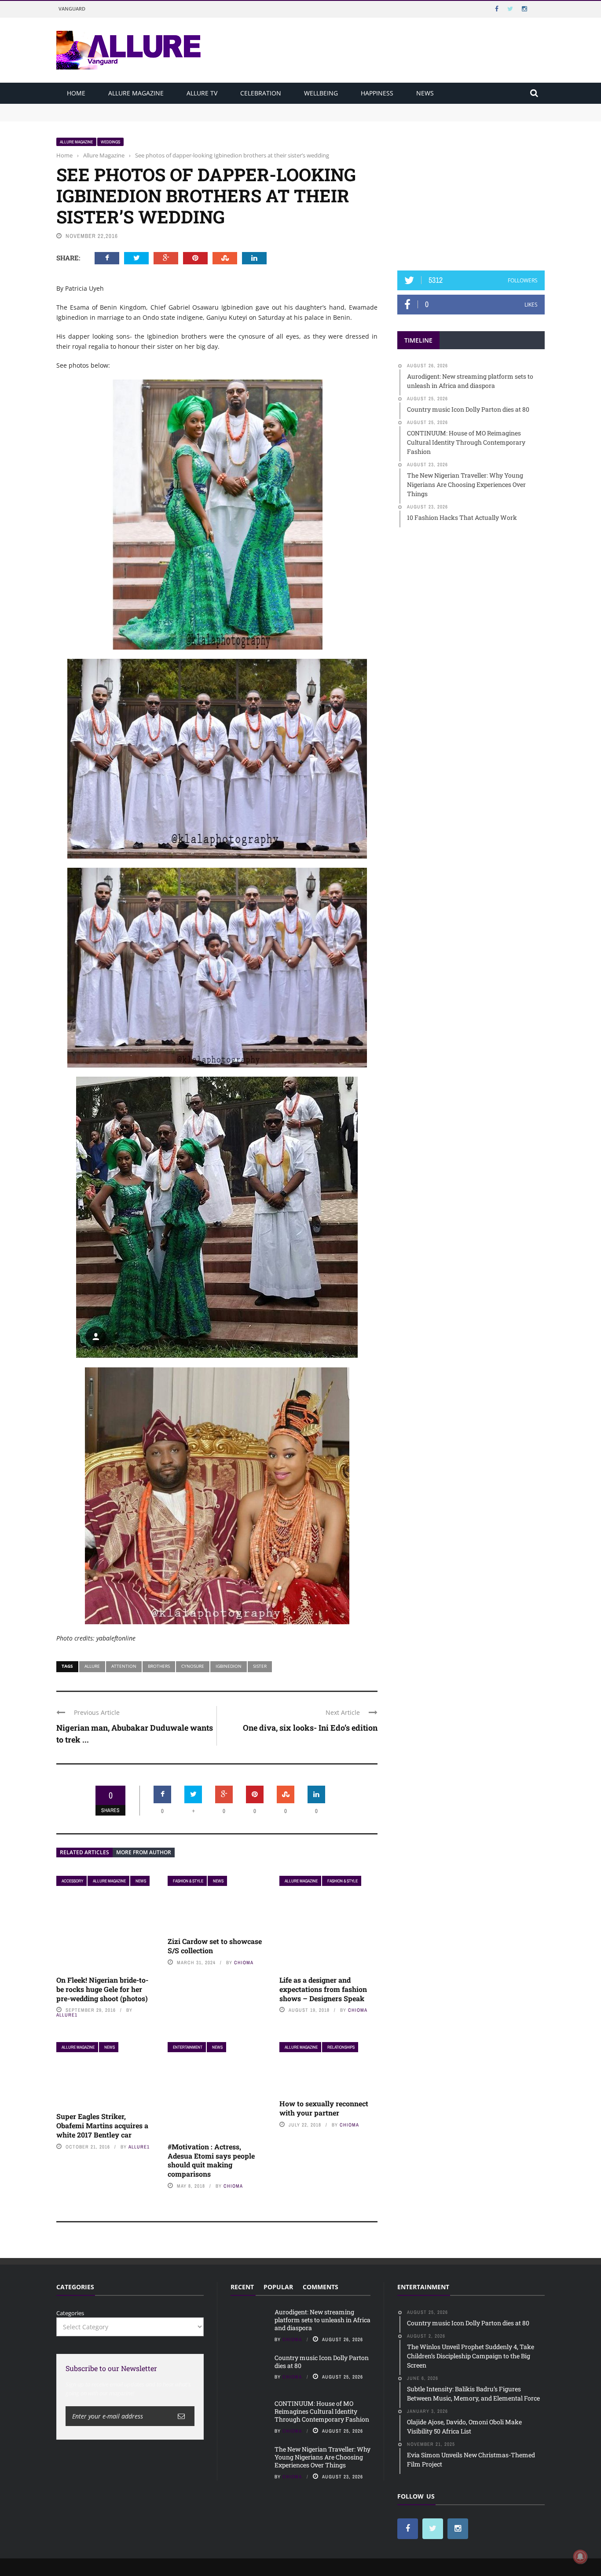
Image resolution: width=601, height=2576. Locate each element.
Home (76, 93)
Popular (278, 2287)
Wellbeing (321, 93)
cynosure (193, 1666)
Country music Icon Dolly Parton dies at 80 (114, 116)
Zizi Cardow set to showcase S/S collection (215, 1946)
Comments (321, 2287)
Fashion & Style (188, 1881)
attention (124, 1666)
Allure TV (202, 93)
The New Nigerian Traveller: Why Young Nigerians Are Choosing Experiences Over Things (322, 2457)
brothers (159, 1666)
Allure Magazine (136, 93)
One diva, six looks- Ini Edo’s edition (310, 1728)
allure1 (67, 2015)
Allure (92, 1666)
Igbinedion (229, 1666)
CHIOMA (244, 1962)
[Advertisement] (471, 192)
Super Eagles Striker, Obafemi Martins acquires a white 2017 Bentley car (102, 2125)
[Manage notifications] (580, 2557)
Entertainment (188, 2047)
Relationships (341, 2047)
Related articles (84, 1852)
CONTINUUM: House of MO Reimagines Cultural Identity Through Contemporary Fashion (322, 2411)
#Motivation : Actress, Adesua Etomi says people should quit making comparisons (211, 2160)
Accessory (72, 1881)
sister (260, 1666)
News (425, 93)
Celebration (261, 93)
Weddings (110, 142)
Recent (242, 2287)
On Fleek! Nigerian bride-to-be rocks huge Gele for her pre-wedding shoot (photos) (102, 1989)
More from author (144, 1852)
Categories (70, 2313)
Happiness (377, 93)
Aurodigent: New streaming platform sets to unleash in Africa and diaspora (159, 108)
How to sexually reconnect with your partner (324, 2108)
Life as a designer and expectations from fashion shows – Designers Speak (323, 1989)
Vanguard (72, 9)
